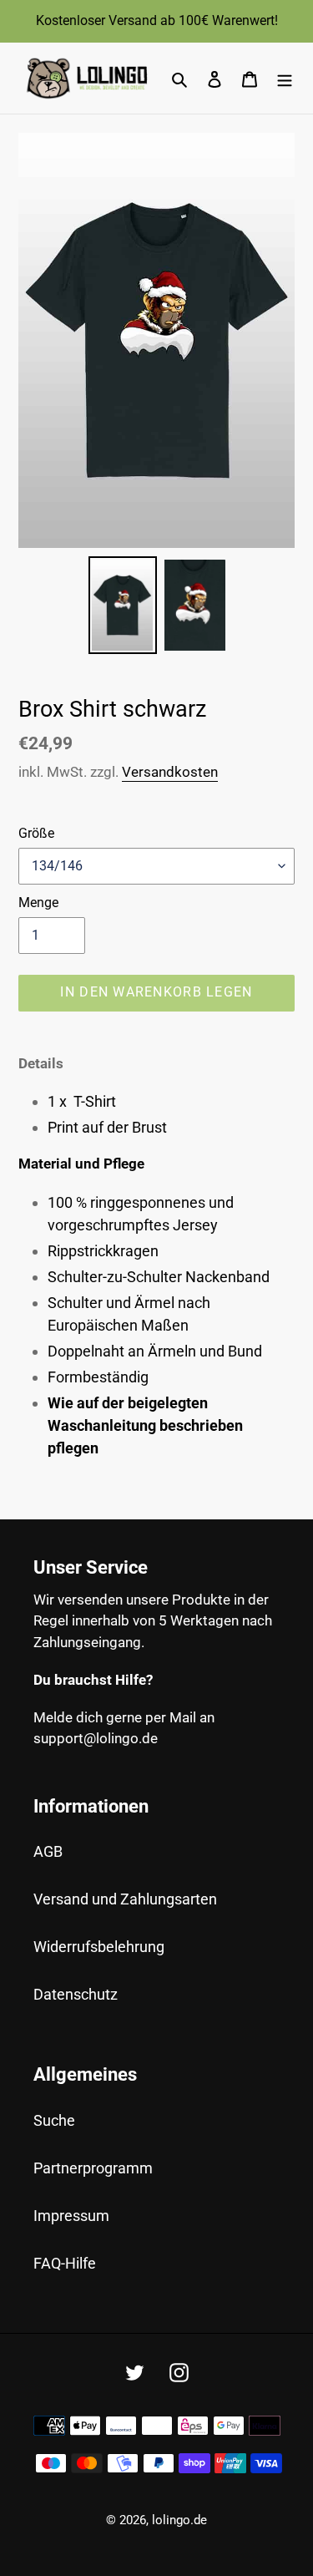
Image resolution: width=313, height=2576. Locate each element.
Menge (38, 903)
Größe (36, 833)
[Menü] (285, 78)
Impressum (71, 2216)
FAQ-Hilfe (65, 2263)
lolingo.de (179, 2520)
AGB (48, 1851)
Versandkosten (170, 772)
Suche (54, 2120)
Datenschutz (76, 1994)
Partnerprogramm (93, 2168)
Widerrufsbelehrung (99, 1947)
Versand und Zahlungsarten (125, 1899)
